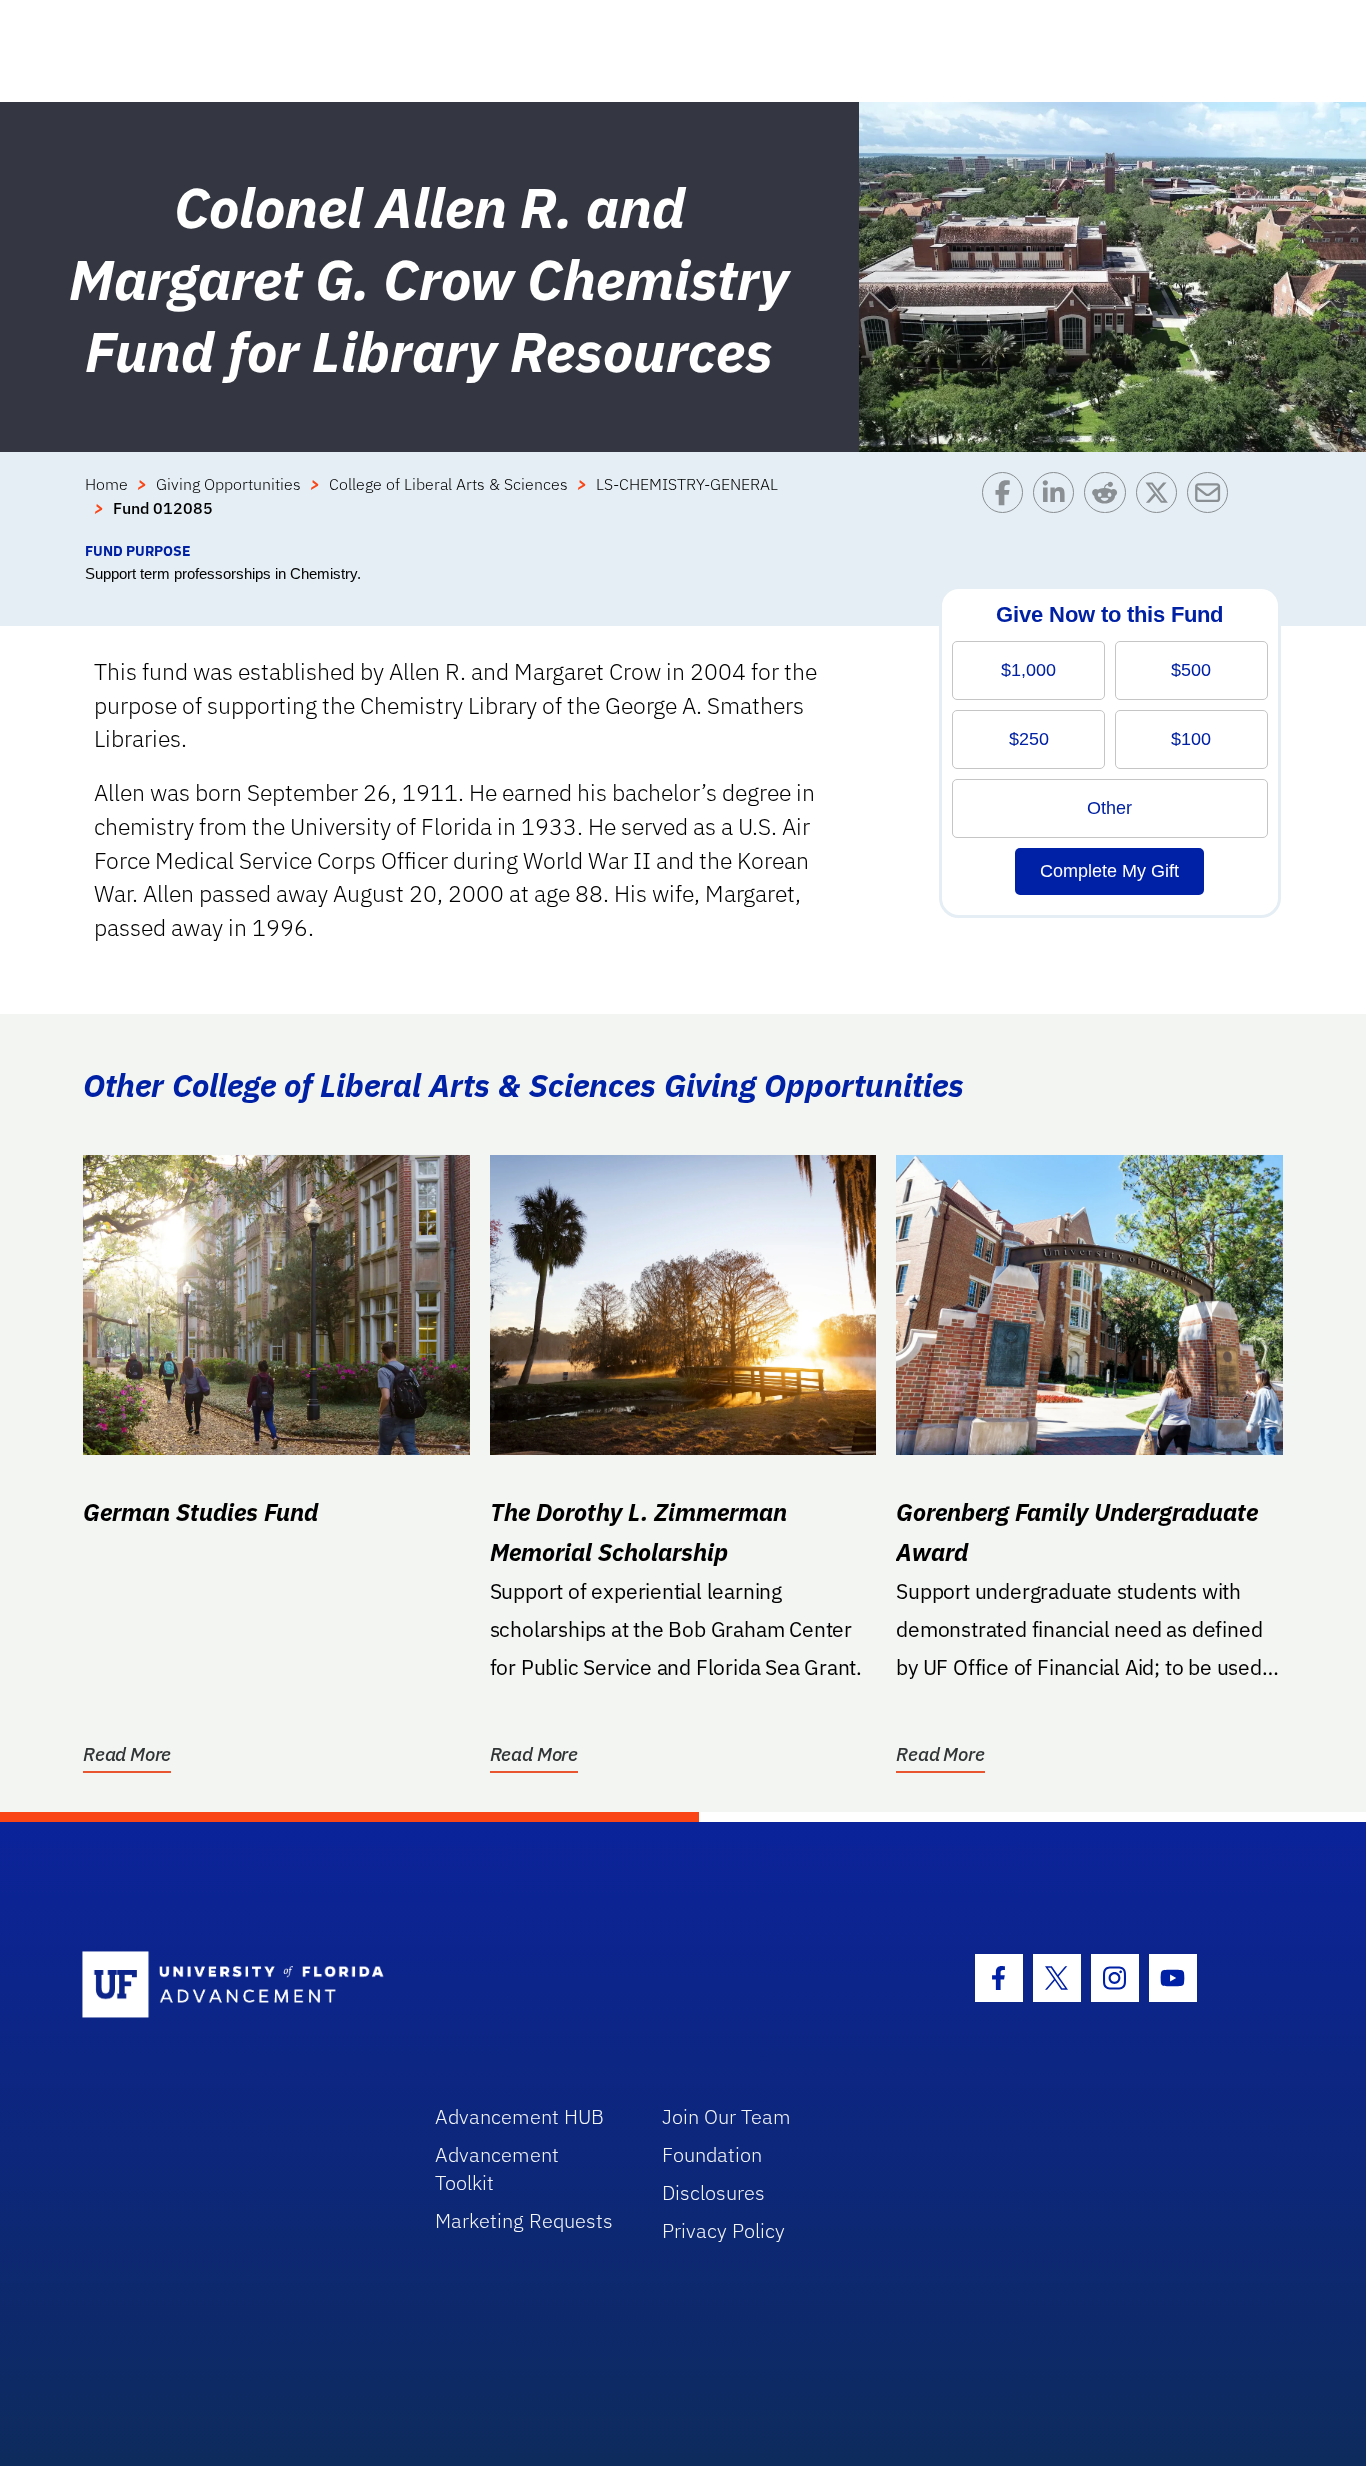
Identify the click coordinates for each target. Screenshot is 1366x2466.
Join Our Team (726, 2116)
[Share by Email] (1212, 506)
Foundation (712, 2154)
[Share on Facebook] (1007, 506)
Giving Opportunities (228, 484)
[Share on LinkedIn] (1058, 506)
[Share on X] (1161, 506)
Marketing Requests (524, 2220)
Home (106, 484)
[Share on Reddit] (1109, 506)
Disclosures (713, 2192)
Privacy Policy (723, 2230)
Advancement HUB (519, 2116)
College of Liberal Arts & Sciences (448, 484)
